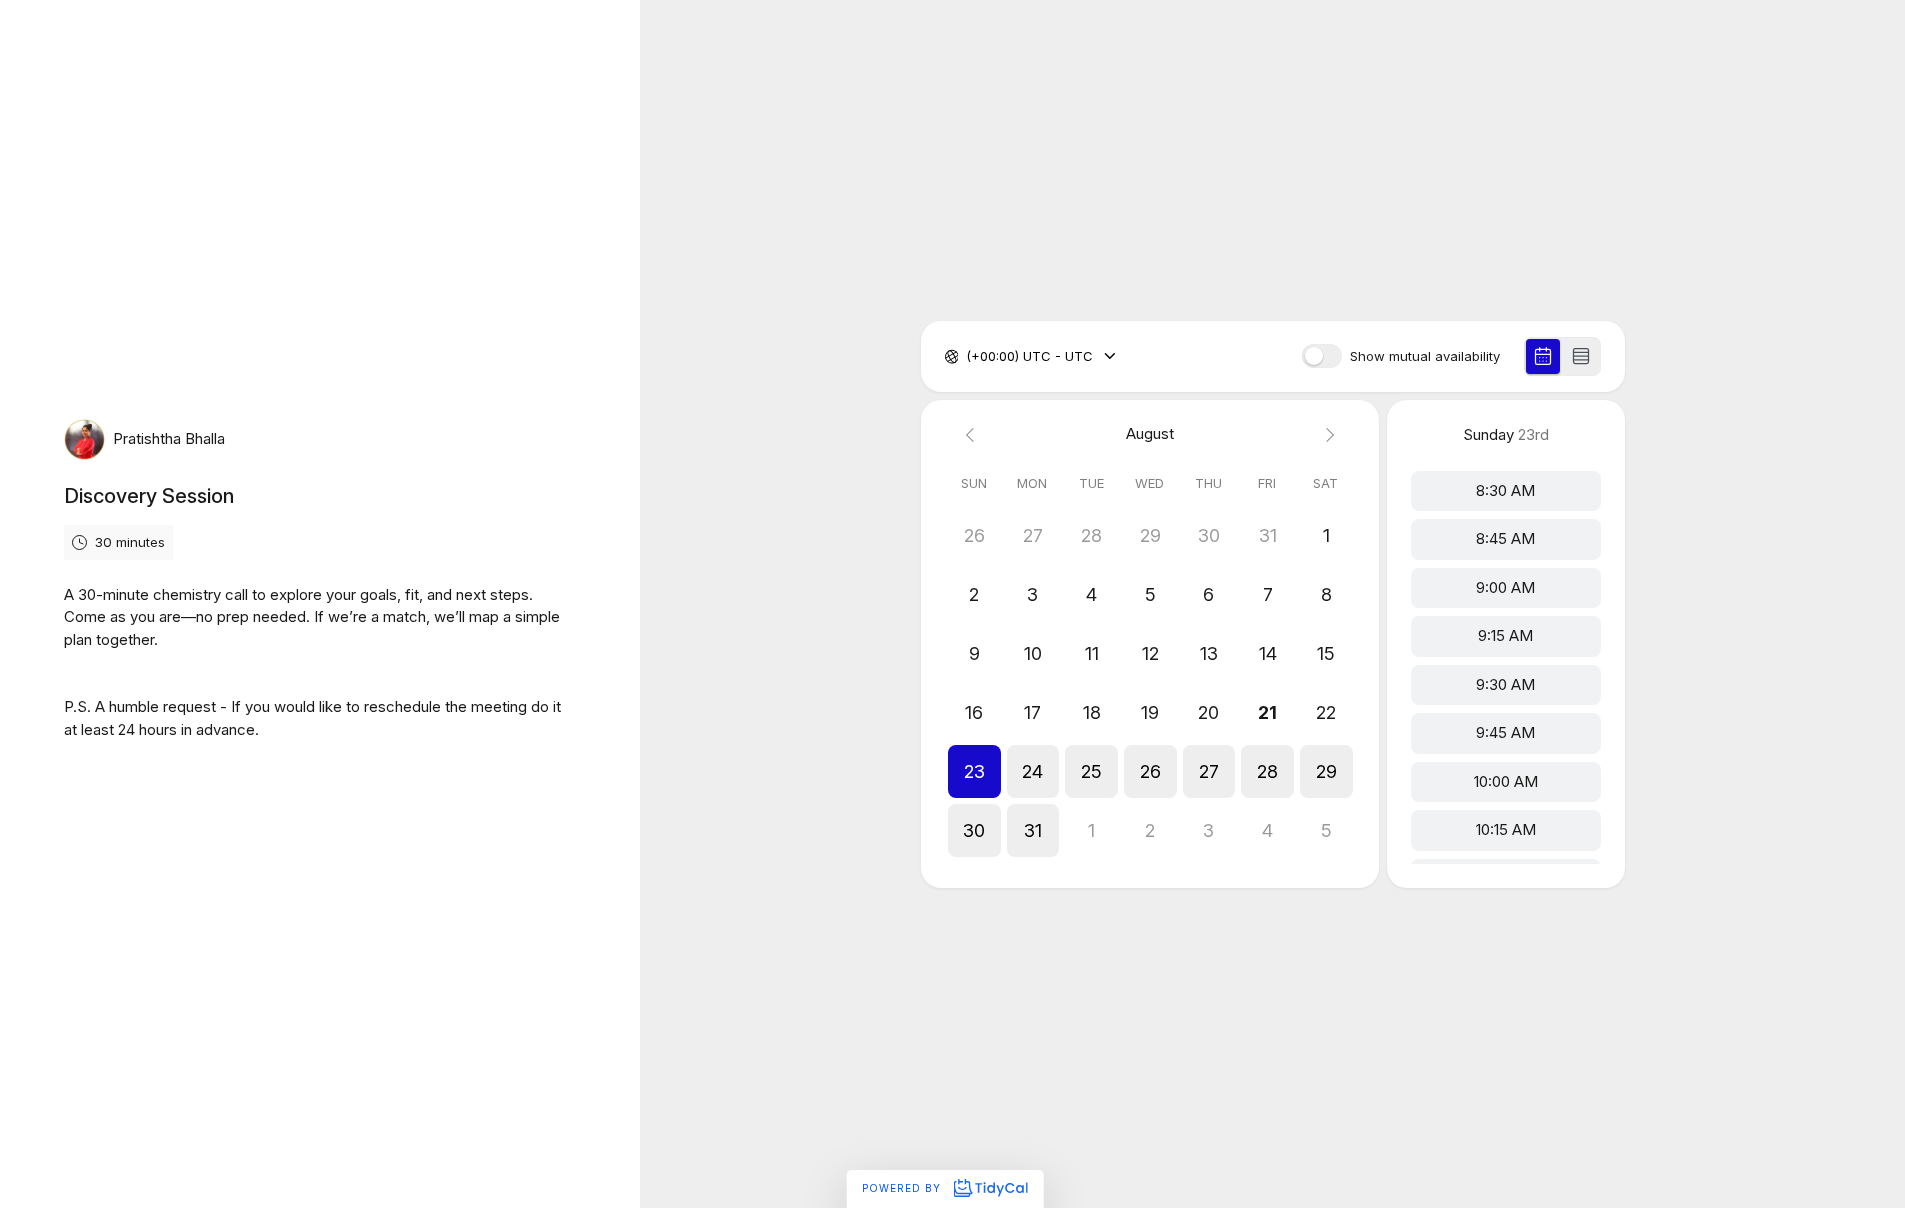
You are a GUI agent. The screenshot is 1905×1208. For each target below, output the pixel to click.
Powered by (903, 1188)
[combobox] (968, 357)
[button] (974, 771)
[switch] (1322, 356)
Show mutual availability (1425, 356)
